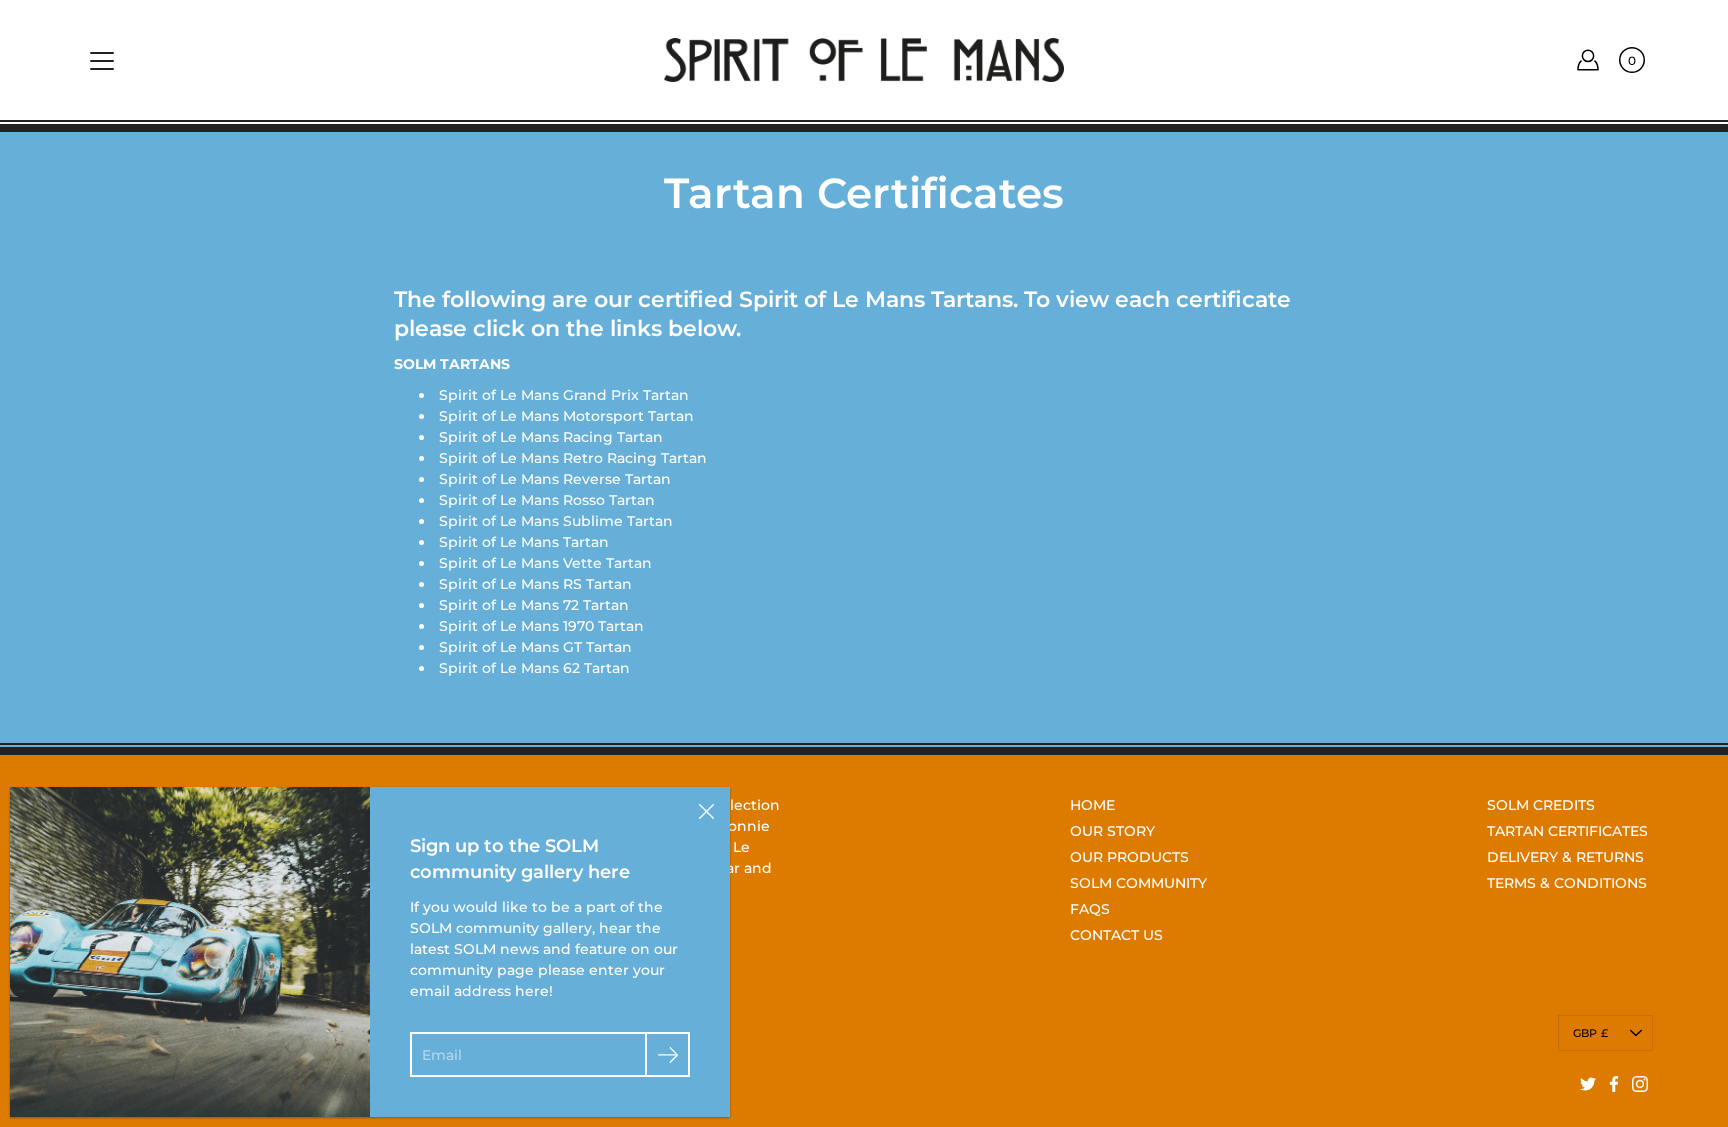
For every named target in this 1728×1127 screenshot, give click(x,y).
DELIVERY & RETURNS (1565, 857)
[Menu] (102, 61)
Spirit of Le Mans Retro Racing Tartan (573, 458)
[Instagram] (1640, 1084)
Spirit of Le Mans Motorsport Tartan (566, 416)
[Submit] (667, 1054)
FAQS (1090, 909)
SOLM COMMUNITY (1138, 883)
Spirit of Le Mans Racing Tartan (551, 437)
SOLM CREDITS (1541, 805)
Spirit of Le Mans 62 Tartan (534, 668)
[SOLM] (864, 60)
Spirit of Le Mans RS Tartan (535, 584)
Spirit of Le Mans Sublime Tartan (556, 521)
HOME (1092, 805)
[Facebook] (1614, 1084)
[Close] (706, 811)
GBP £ (1590, 1033)
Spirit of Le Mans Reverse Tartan (555, 479)
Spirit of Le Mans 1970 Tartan (541, 626)
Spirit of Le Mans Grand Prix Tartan (564, 395)
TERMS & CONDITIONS (1567, 883)
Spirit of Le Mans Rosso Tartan (547, 500)
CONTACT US (1116, 935)
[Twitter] (1588, 1084)
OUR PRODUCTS (1129, 857)
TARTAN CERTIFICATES (1567, 831)
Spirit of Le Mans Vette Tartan (545, 563)
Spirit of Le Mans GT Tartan (535, 647)
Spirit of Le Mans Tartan (524, 542)
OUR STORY (1112, 831)
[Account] (1588, 60)
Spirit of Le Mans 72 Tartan (534, 605)
